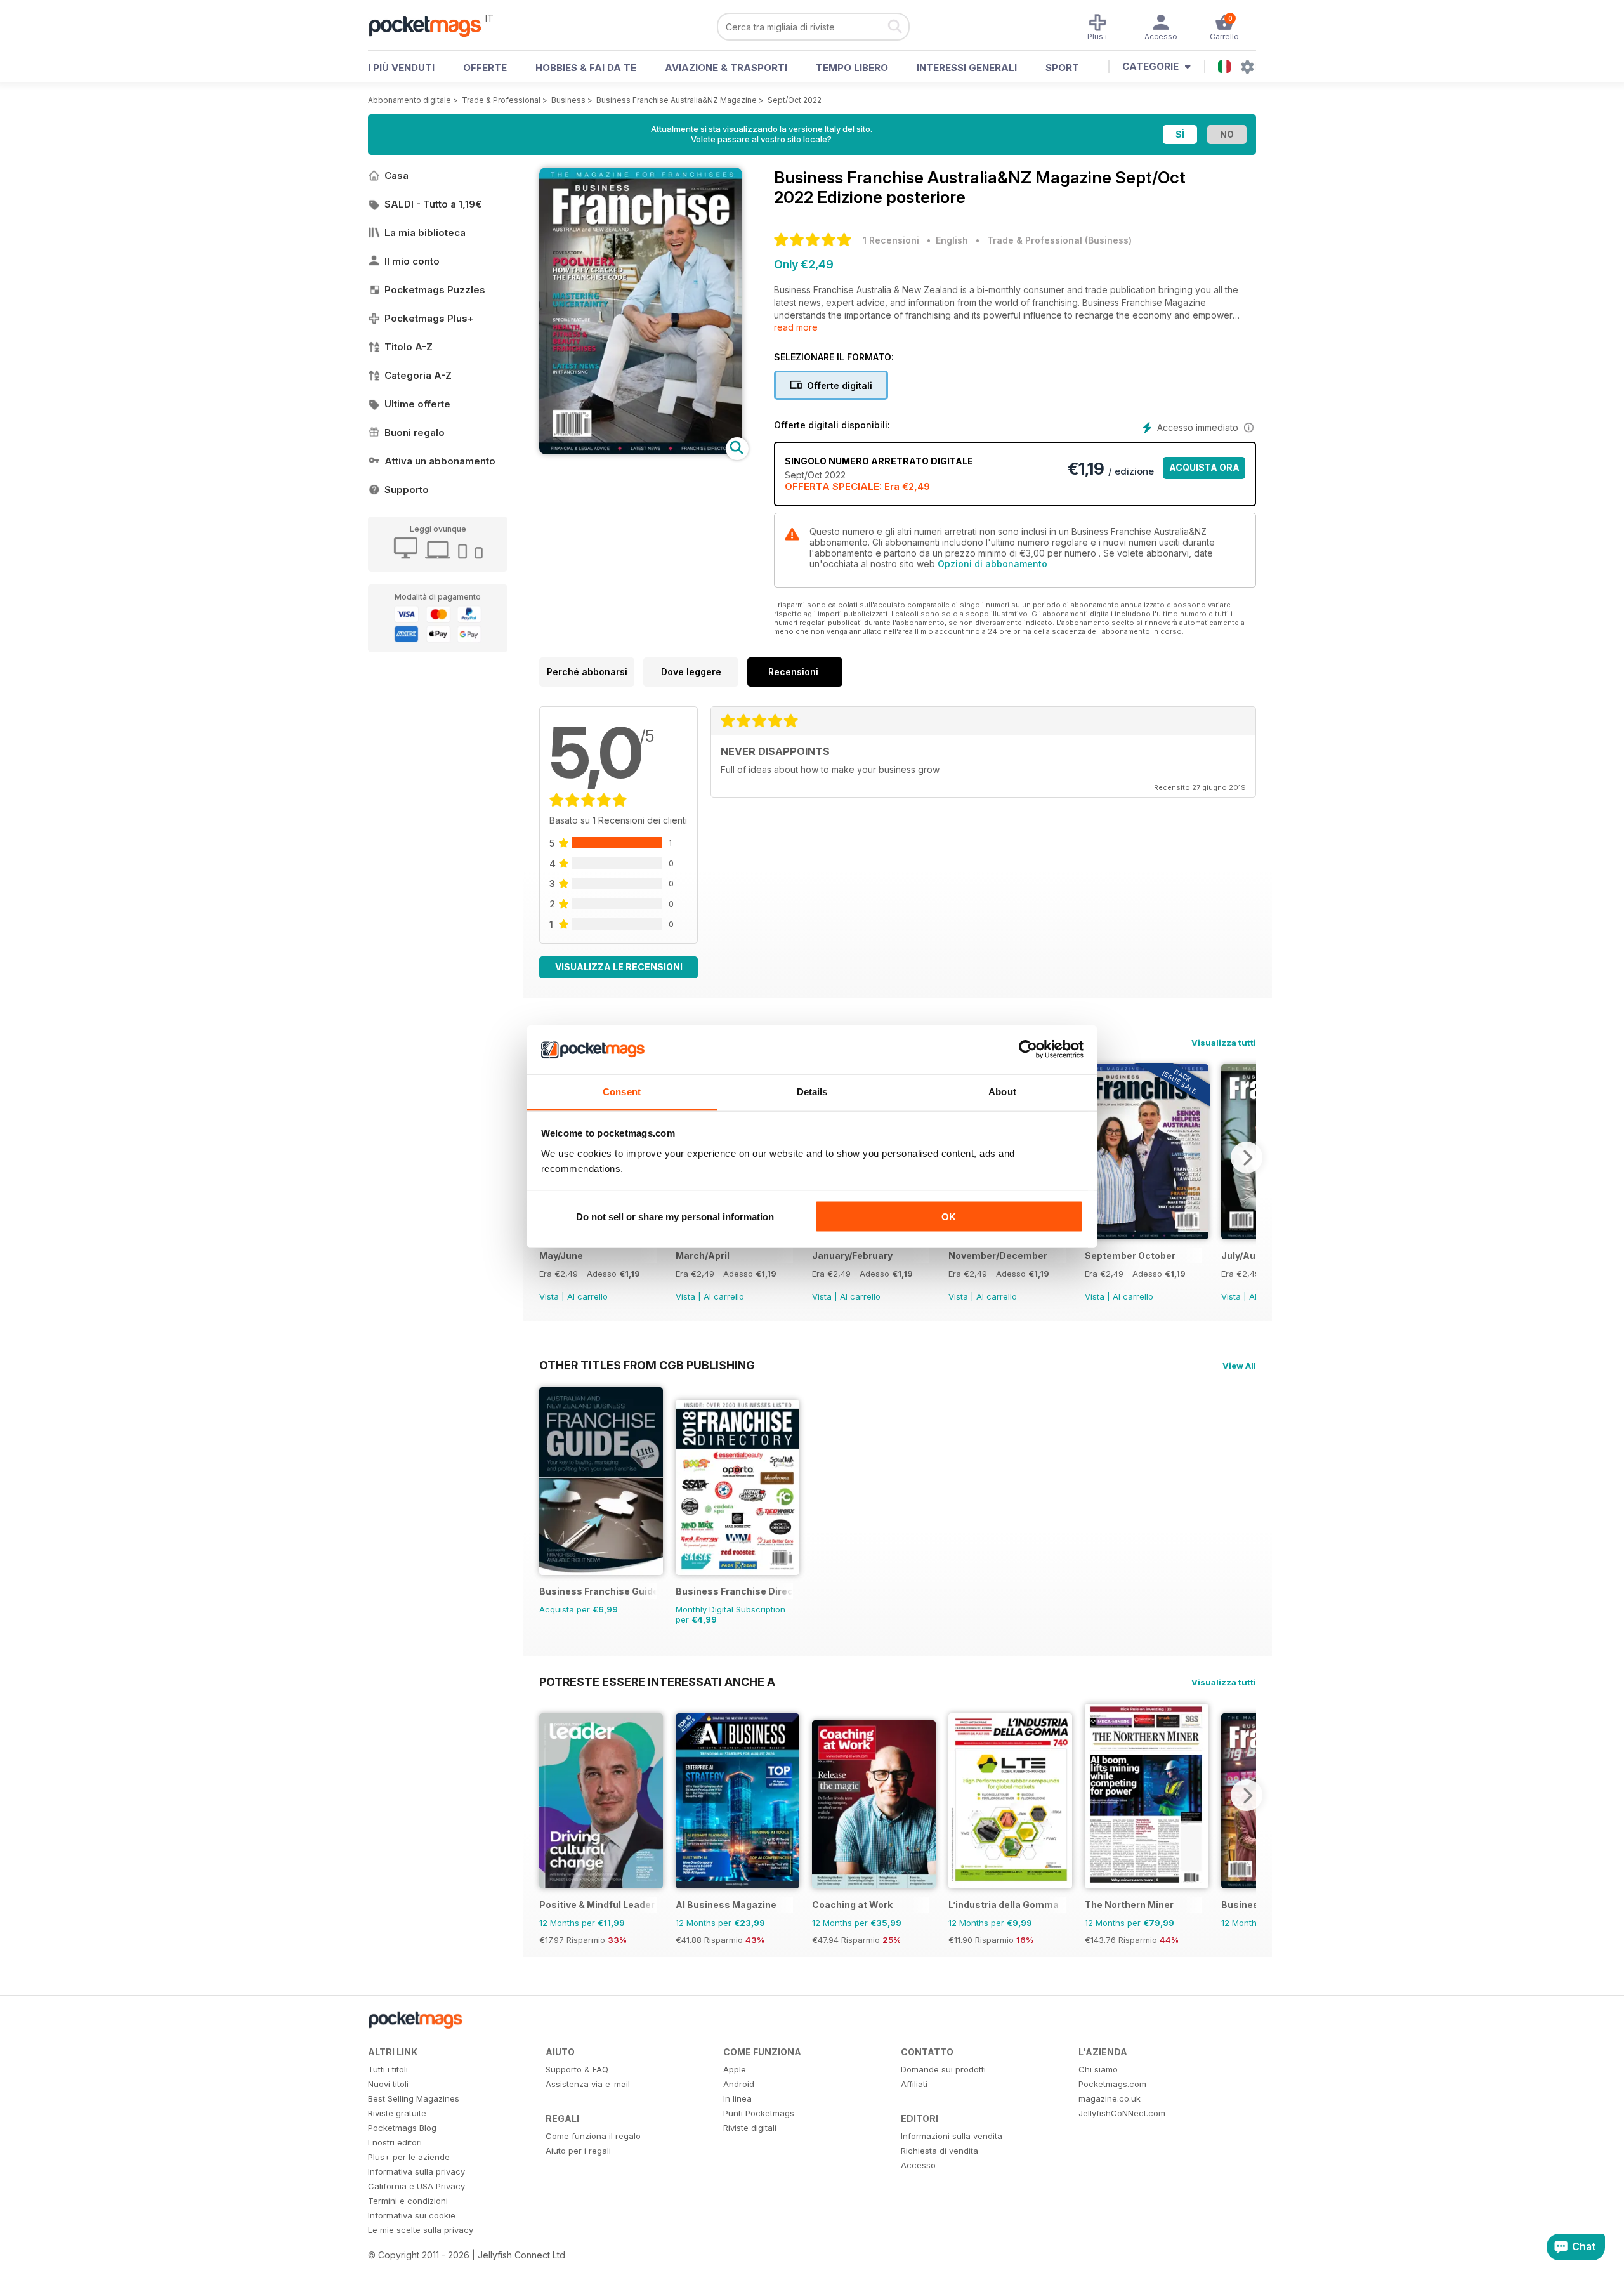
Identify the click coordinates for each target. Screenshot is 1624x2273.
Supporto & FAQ (577, 2069)
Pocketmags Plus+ (429, 318)
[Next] (1247, 1157)
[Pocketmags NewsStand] (431, 25)
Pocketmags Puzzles (435, 290)
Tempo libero (852, 68)
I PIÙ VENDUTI (401, 68)
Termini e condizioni (408, 2201)
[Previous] (549, 1795)
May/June (561, 1255)
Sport (1062, 68)
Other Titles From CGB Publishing (647, 1365)
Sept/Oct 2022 (795, 100)
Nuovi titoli (388, 2084)
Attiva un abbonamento (440, 461)
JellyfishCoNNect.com (1122, 2113)
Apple (735, 2069)
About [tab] (1002, 1091)
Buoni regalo (415, 432)
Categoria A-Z (418, 375)
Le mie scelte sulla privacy (421, 2230)
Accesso (918, 2165)
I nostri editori (395, 2142)
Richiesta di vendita (940, 2151)
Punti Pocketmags (759, 2113)
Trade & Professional (501, 100)
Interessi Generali (967, 68)
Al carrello (587, 1296)
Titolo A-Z (409, 347)
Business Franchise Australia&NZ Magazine (677, 100)
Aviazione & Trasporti (726, 68)
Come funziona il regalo (593, 2136)
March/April (703, 1255)
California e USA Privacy (416, 2186)
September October (1130, 1255)
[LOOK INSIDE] (641, 451)
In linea (737, 2098)
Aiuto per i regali (578, 2151)
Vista (549, 1296)
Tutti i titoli (388, 2069)
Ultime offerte (417, 404)
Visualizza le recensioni (619, 967)
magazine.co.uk (1110, 2098)
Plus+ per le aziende (409, 2157)
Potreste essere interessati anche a (657, 1682)
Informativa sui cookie (412, 2215)
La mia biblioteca (425, 233)
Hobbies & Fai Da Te (586, 68)
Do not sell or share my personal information (675, 1217)
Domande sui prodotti (943, 2069)
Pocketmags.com (1112, 2084)
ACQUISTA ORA (1204, 467)
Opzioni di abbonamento (992, 564)
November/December (998, 1255)
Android (739, 2084)
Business (568, 100)
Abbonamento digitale (409, 100)
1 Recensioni (891, 240)
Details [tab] (812, 1091)
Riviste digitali (750, 2128)
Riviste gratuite (397, 2113)
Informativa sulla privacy (416, 2171)
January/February (852, 1255)
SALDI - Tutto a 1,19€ (433, 204)
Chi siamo (1098, 2069)
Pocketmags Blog (402, 2128)
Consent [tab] (622, 1091)
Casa (396, 175)
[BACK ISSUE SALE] (1147, 1236)
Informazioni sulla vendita (952, 2136)
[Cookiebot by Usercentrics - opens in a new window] (1028, 1050)
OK (949, 1217)
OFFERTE (485, 68)
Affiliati (914, 2084)
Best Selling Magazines (414, 2098)
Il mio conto (412, 261)
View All (1239, 1366)
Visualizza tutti (1224, 1043)
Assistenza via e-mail (588, 2084)
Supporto (407, 490)
